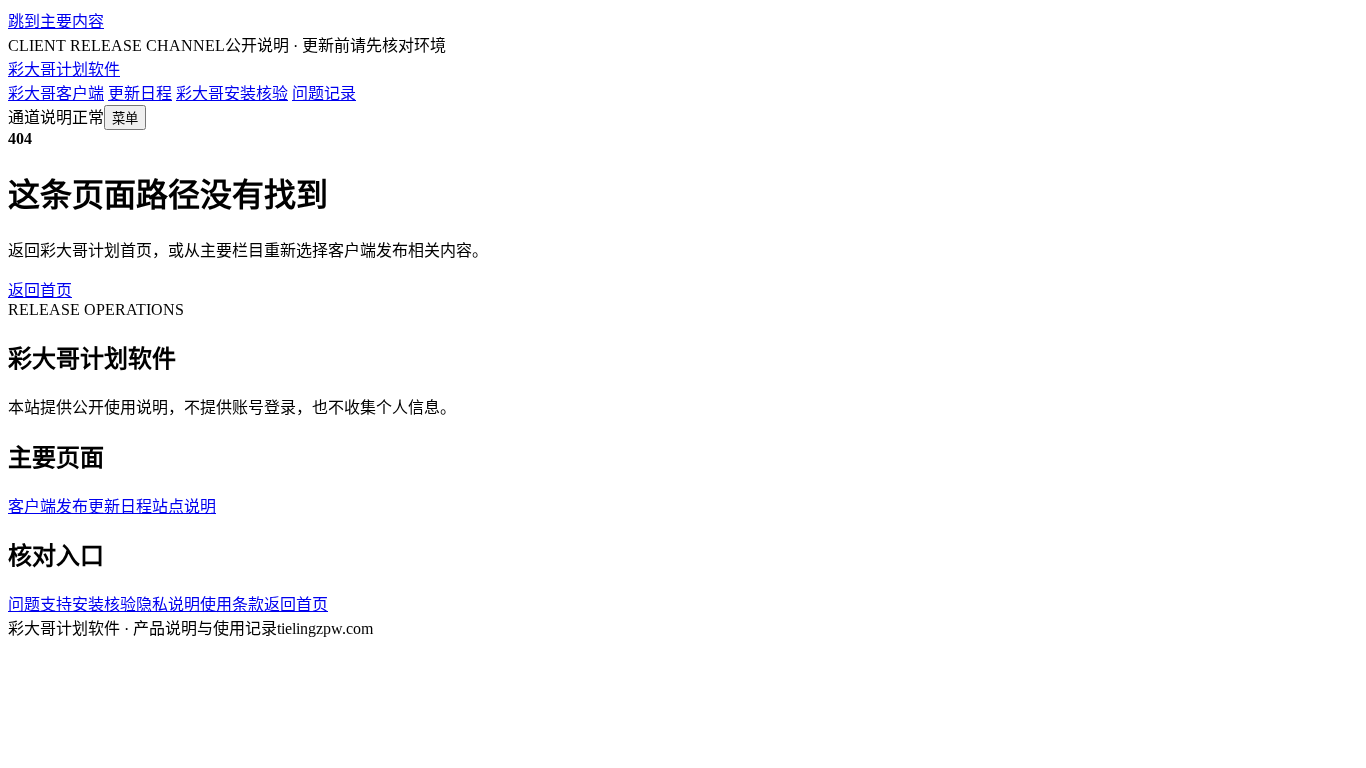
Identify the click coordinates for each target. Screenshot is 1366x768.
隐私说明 (168, 604)
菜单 (125, 118)
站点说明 (184, 506)
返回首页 (40, 290)
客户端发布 (48, 506)
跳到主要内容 (56, 21)
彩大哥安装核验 (232, 93)
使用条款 (232, 604)
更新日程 (140, 93)
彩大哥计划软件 (64, 69)
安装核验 (104, 604)
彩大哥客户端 (56, 93)
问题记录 (324, 93)
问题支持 (40, 604)
